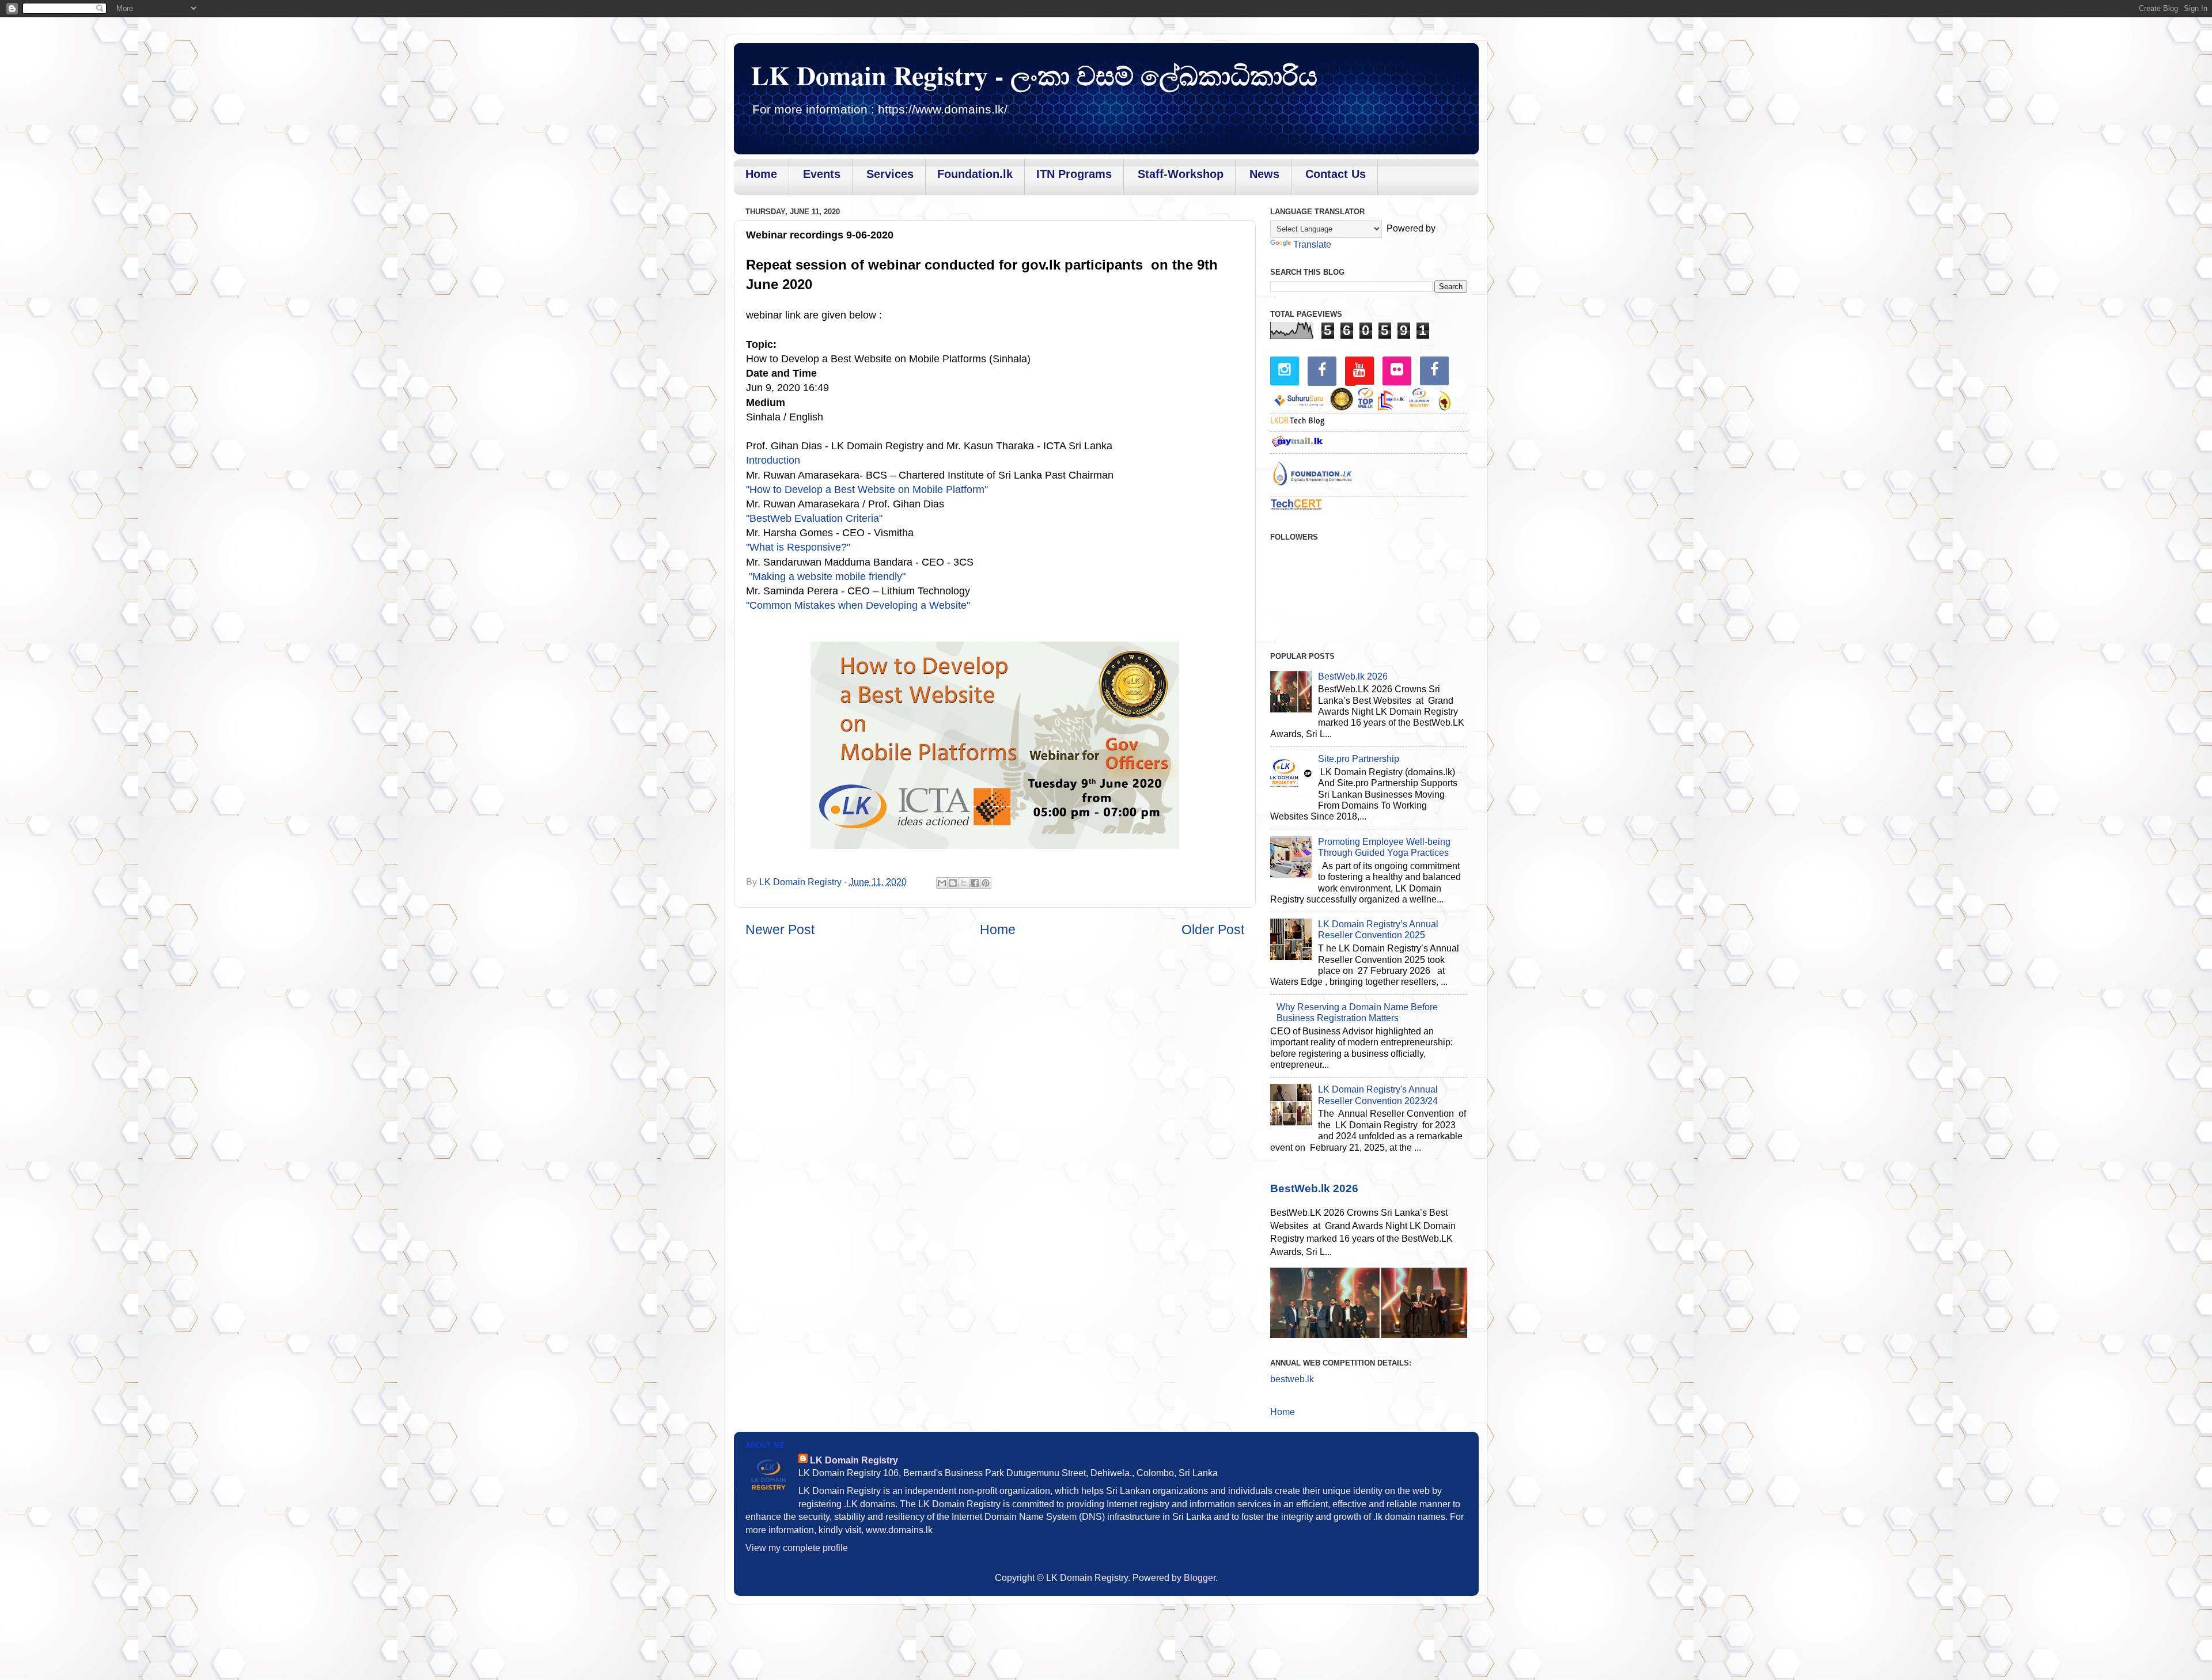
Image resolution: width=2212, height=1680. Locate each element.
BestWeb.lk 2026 (1353, 676)
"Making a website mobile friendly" (826, 577)
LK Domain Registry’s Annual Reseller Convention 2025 (1378, 929)
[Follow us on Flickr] (1397, 369)
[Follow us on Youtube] (1359, 370)
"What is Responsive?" (798, 547)
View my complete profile (797, 1548)
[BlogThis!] (953, 883)
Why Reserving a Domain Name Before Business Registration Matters (1357, 1012)
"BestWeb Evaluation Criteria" (814, 518)
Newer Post (780, 930)
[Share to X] (964, 883)
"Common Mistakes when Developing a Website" (858, 605)
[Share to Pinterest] (986, 883)
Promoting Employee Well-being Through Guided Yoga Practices (1384, 847)
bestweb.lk (1292, 1379)
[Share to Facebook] (975, 883)
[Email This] (942, 883)
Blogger (1200, 1577)
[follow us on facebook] (1322, 370)
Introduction (773, 460)
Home (998, 930)
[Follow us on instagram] (1285, 369)
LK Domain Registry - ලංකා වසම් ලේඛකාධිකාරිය (1034, 75)
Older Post (1213, 930)
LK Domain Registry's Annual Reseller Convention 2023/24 (1378, 1095)
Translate (1312, 244)
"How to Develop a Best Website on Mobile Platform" (867, 490)
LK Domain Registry (854, 1460)
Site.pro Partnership (1359, 759)
